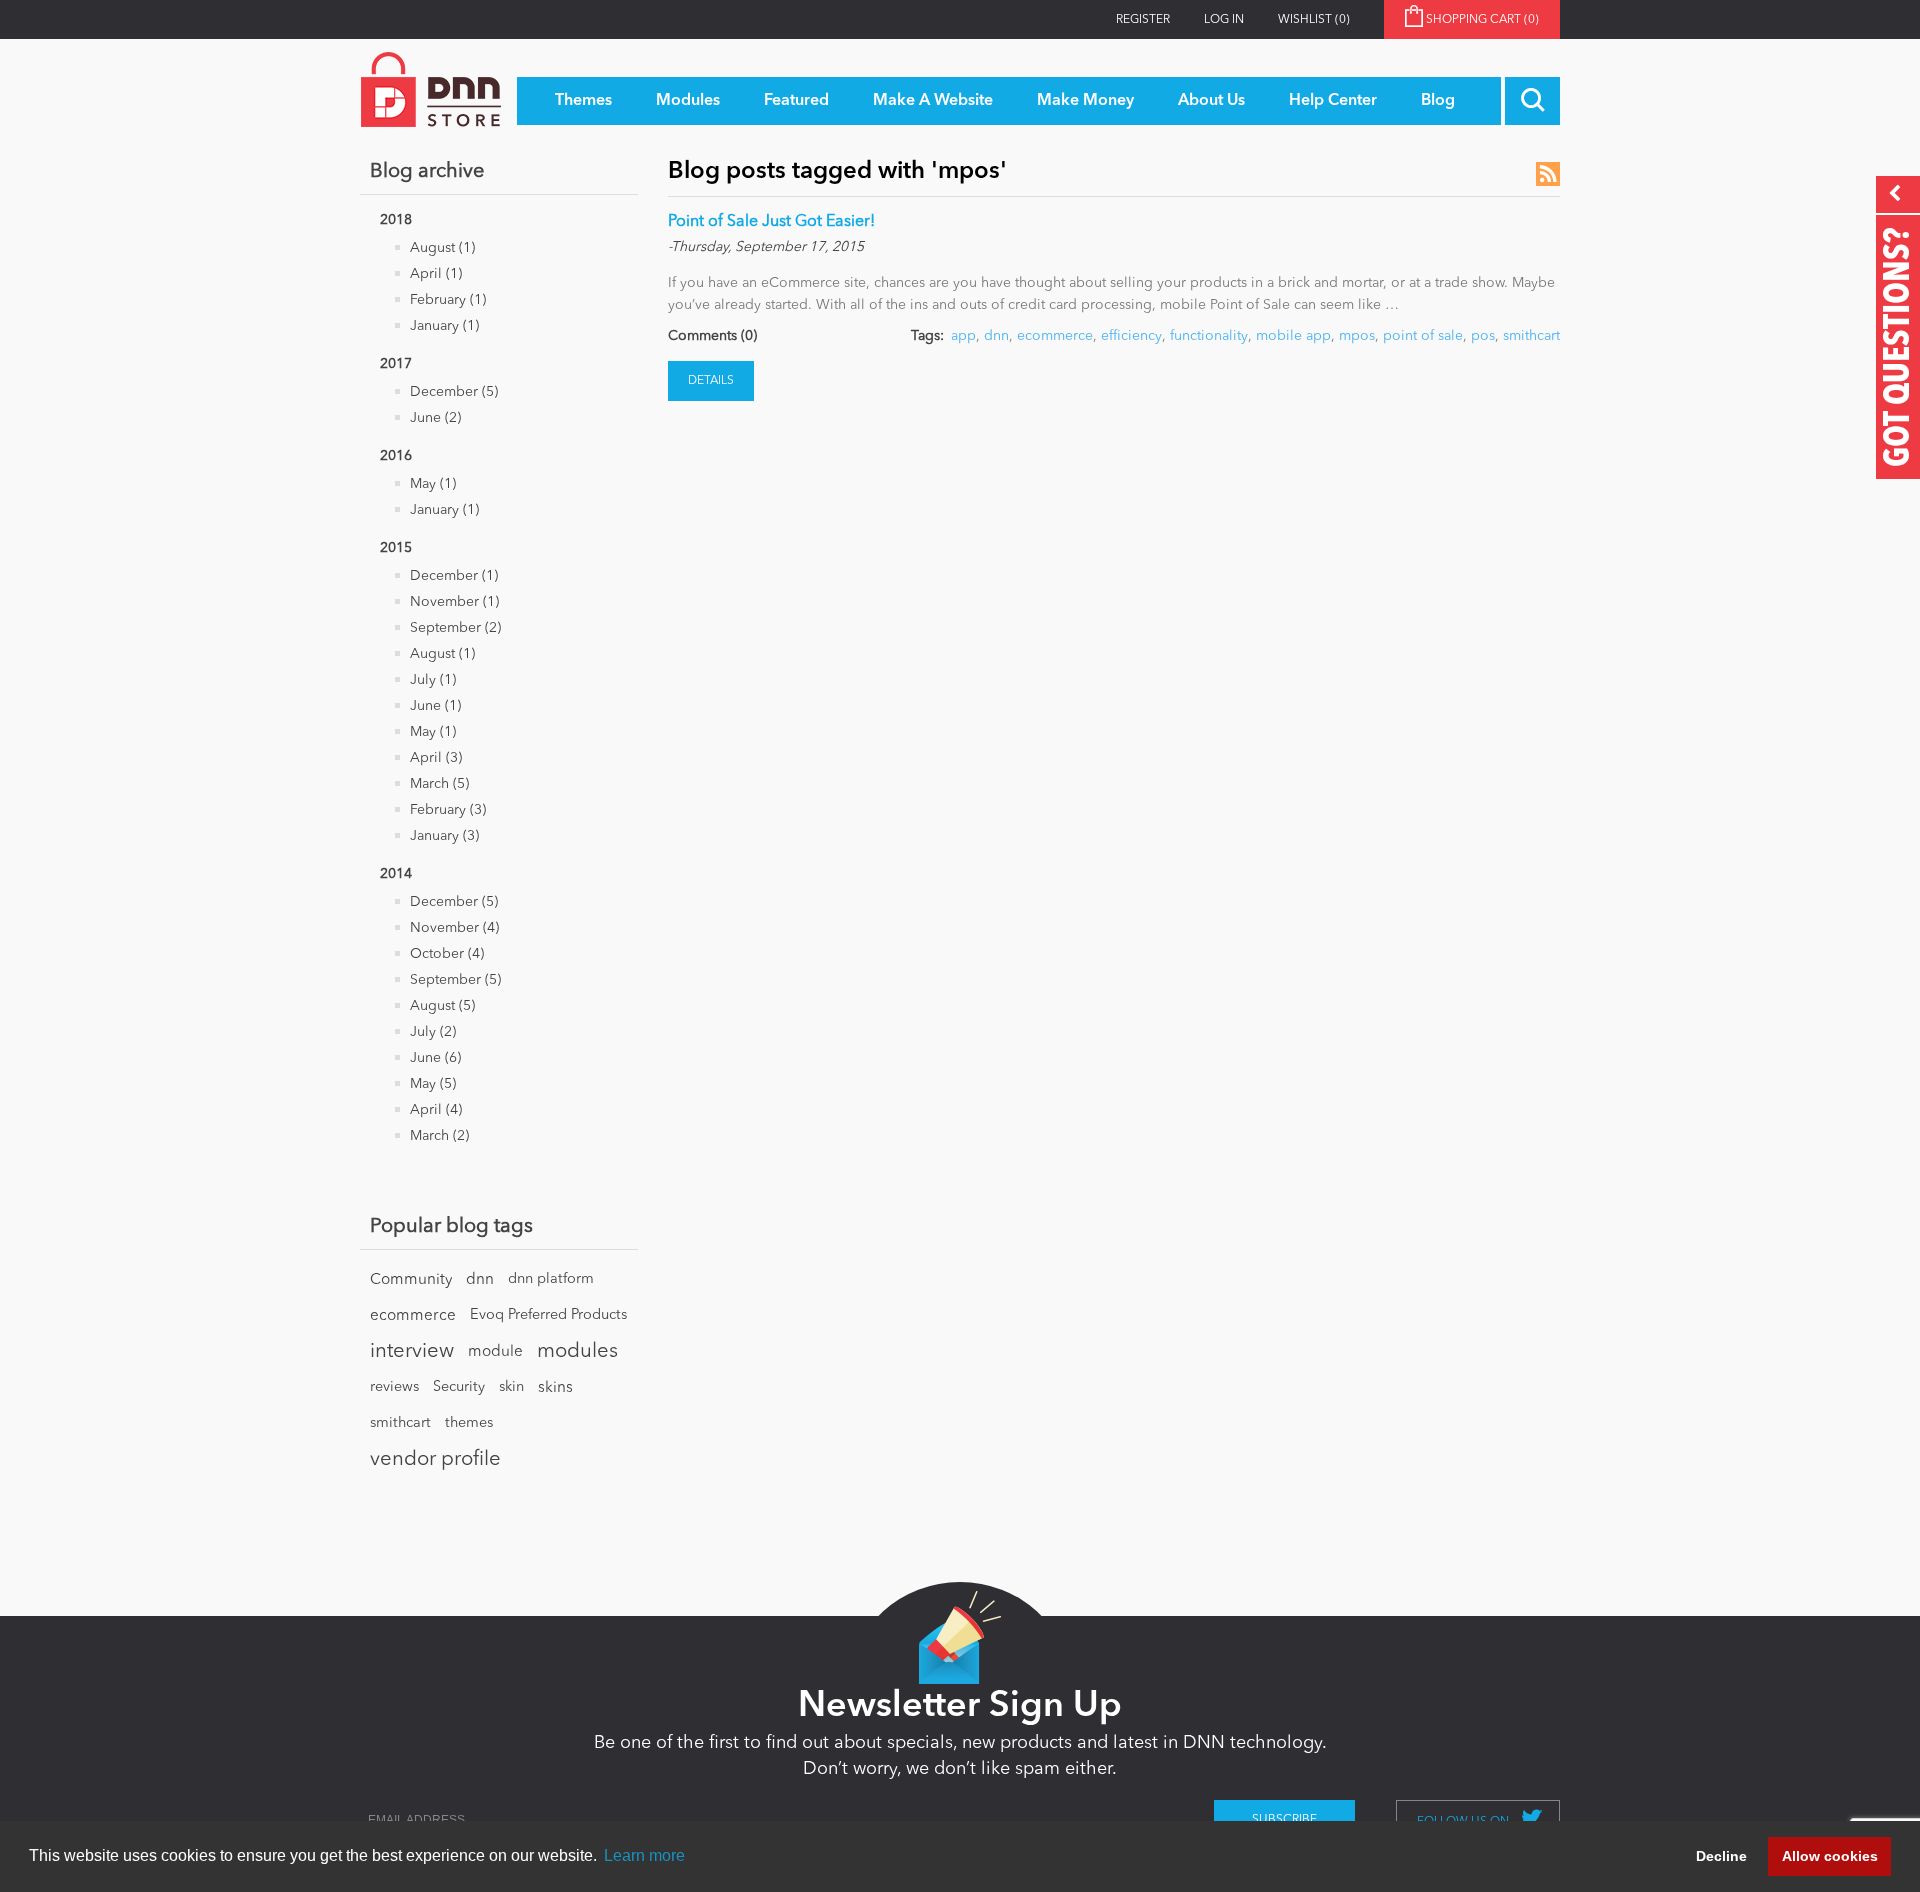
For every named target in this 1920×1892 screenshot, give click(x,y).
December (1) (454, 576)
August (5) (442, 1006)
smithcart (400, 1423)
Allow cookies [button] (1830, 1856)
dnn (480, 1280)
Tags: (927, 336)
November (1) (454, 602)
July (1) (433, 680)
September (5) (455, 980)
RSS (1548, 174)
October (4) (447, 954)
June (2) (435, 418)
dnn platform (551, 1279)
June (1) (435, 706)
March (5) (439, 784)
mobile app (1293, 336)
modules (577, 1352)
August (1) (442, 248)
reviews (394, 1387)
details (711, 381)
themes (469, 1423)
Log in (1224, 20)
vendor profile (435, 1460)
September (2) (455, 628)
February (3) (448, 810)
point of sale (1423, 336)
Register (1143, 20)
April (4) (436, 1110)
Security (459, 1387)
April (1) (436, 274)
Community (411, 1280)
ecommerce (413, 1316)
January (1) (444, 326)
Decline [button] (1721, 1856)
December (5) (454, 392)
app (963, 336)
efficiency (1131, 336)
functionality (1209, 336)
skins (555, 1388)
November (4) (454, 928)
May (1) (433, 484)
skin (511, 1387)
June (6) (435, 1058)
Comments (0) (712, 336)
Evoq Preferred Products (548, 1315)
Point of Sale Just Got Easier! (771, 222)
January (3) (444, 836)
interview (412, 1352)
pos (1483, 336)
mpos (1357, 336)
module (495, 1352)
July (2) (433, 1032)
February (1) (448, 300)
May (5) (433, 1084)
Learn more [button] (644, 1855)
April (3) (436, 758)
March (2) (439, 1136)
